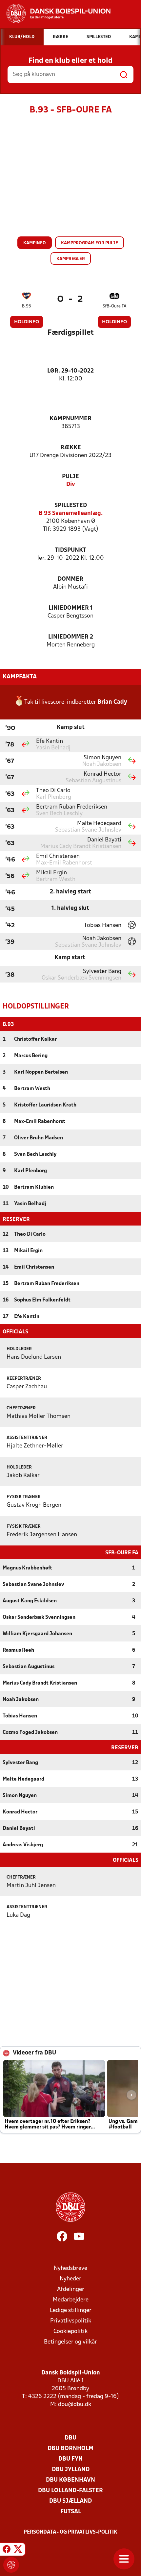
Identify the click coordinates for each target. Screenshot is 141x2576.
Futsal (71, 2512)
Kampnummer (70, 419)
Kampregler (71, 259)
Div (71, 485)
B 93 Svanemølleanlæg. (71, 513)
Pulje (70, 477)
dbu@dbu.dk (75, 2405)
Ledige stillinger (71, 2310)
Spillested (71, 506)
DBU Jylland (71, 2470)
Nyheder (70, 2279)
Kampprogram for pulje (90, 243)
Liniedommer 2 (71, 637)
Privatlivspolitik (71, 2321)
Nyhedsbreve (70, 2268)
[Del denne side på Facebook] (7, 2550)
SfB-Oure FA (115, 306)
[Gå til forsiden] (55, 13)
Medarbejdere (71, 2300)
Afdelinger (71, 2289)
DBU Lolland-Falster (70, 2491)
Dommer (70, 579)
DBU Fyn (70, 2459)
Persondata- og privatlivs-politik (70, 2532)
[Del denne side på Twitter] (18, 2550)
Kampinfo (35, 243)
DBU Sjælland (70, 2501)
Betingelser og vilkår (70, 2342)
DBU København (70, 2480)
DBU (70, 2438)
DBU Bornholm (70, 2449)
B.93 (26, 306)
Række (71, 448)
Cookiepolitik (70, 2332)
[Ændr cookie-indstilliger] (11, 2565)
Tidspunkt (70, 550)
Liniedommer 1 (71, 608)
